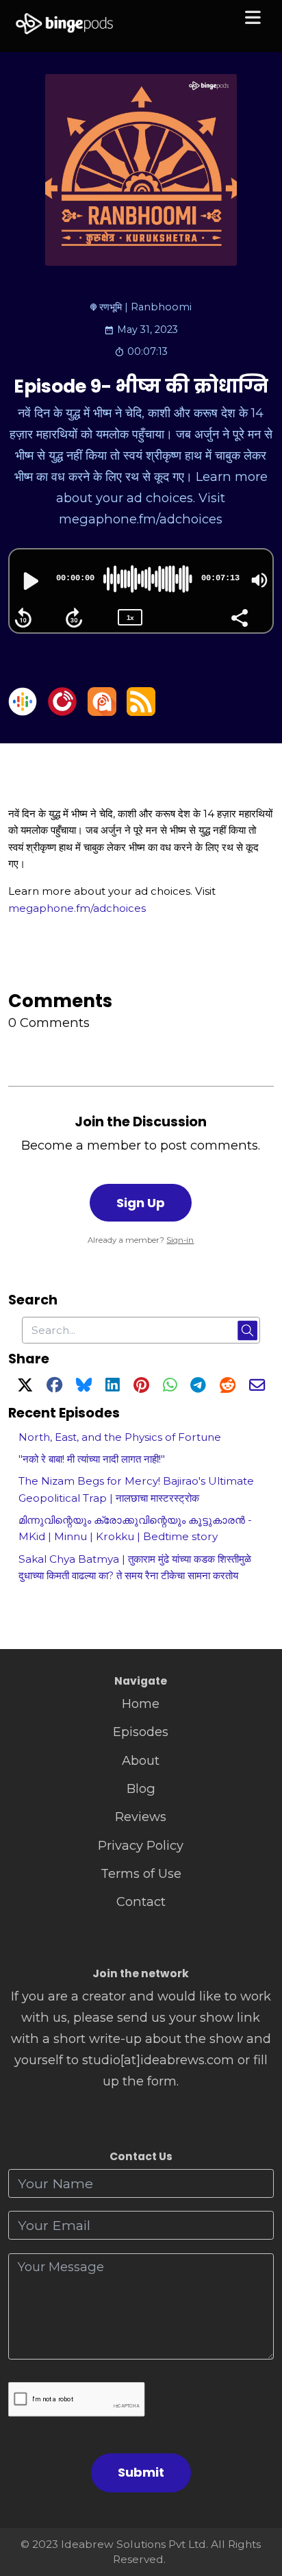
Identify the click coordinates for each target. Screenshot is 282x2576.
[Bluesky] (84, 1387)
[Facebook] (54, 1387)
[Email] (257, 1387)
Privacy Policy (141, 1845)
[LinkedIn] (112, 1387)
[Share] (239, 617)
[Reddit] (228, 1387)
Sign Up (141, 1203)
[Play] (29, 581)
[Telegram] (198, 1387)
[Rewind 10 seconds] (23, 618)
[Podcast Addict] (102, 711)
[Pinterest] (141, 1387)
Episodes (141, 1732)
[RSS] (141, 711)
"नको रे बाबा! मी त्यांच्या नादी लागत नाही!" (92, 1459)
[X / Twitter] (25, 1387)
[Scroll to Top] (256, 2504)
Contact (141, 1902)
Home (141, 1704)
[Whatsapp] (170, 1387)
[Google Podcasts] (23, 711)
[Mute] (259, 580)
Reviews (141, 1817)
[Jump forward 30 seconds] (74, 618)
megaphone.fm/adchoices (77, 908)
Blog (141, 1788)
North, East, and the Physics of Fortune (120, 1437)
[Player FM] (62, 711)
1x (130, 618)
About (141, 1760)
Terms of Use (141, 1873)
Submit (141, 2472)
